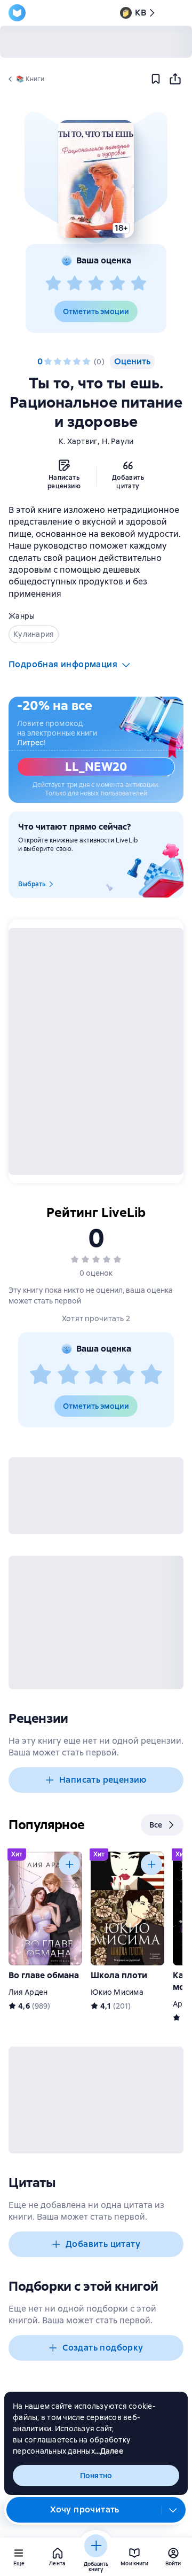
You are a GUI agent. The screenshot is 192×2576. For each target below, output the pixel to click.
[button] (96, 179)
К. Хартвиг (78, 441)
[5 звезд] (139, 284)
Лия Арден (28, 1992)
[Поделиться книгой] (175, 79)
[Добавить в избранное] (156, 79)
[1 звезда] (53, 284)
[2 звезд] (75, 284)
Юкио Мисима (117, 1992)
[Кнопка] (69, 1864)
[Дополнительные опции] (173, 2510)
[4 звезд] (117, 284)
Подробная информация (63, 664)
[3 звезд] (96, 284)
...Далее (109, 2451)
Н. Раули (118, 441)
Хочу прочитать (85, 2509)
